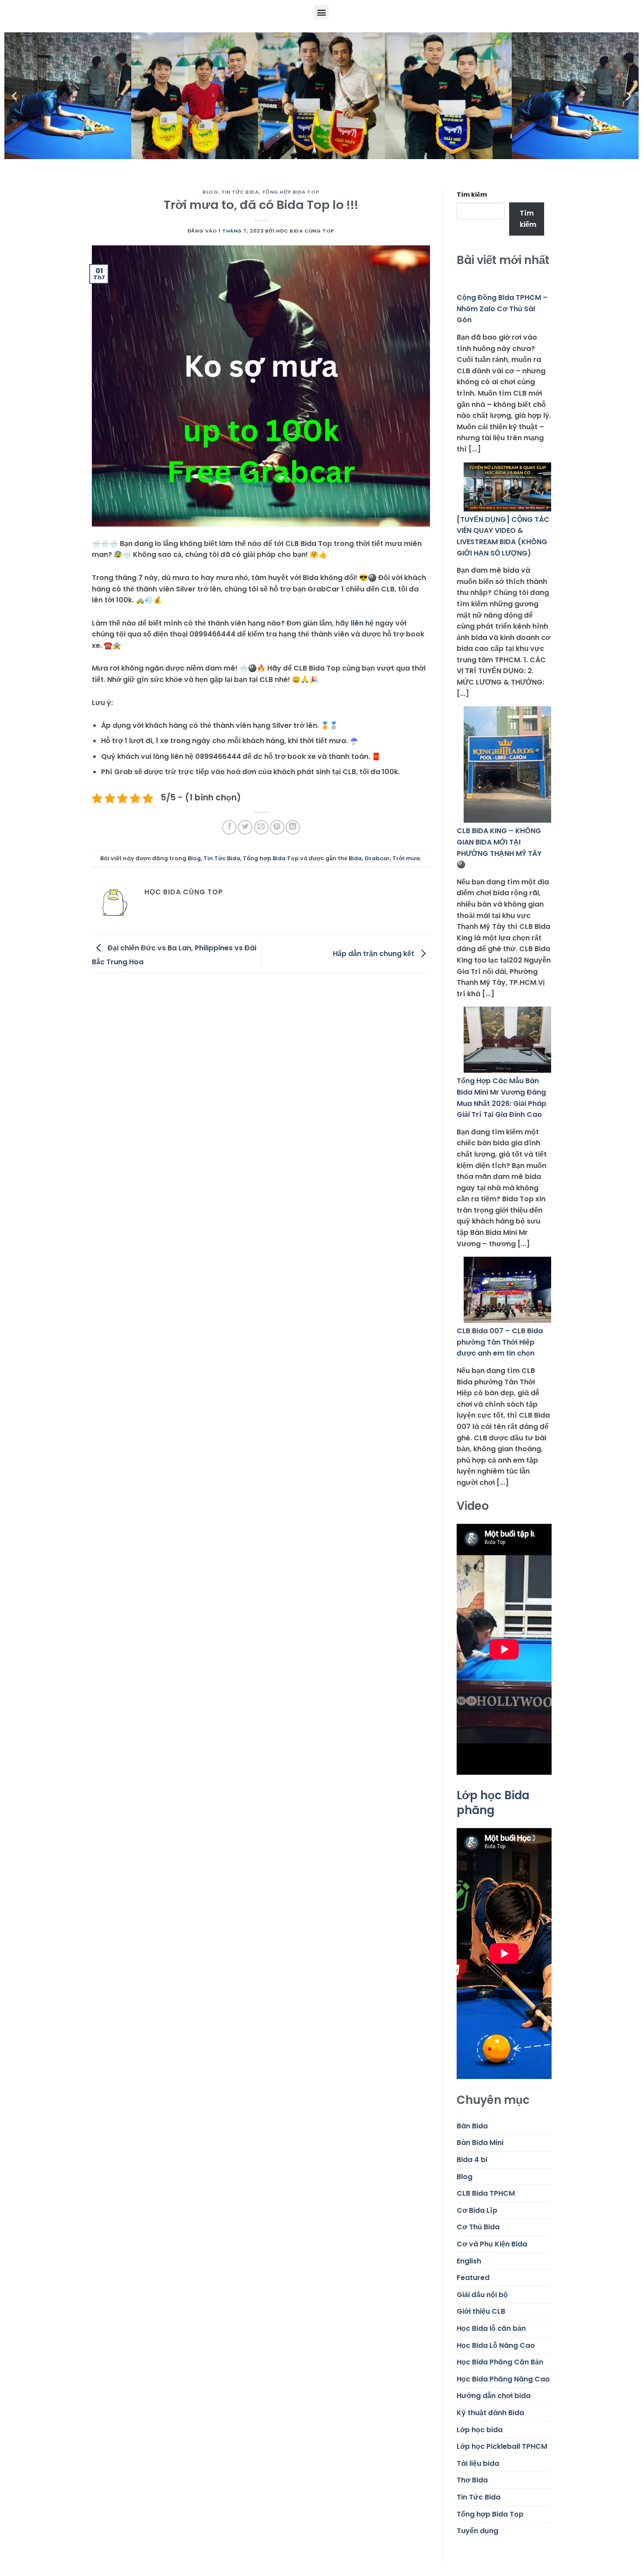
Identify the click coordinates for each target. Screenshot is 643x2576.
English (469, 2261)
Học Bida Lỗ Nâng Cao (496, 2345)
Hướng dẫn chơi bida (494, 2396)
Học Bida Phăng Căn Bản (500, 2362)
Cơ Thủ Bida (478, 2227)
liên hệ (362, 623)
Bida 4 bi (472, 2160)
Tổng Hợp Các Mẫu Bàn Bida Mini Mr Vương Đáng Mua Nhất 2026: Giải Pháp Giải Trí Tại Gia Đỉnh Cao (501, 1098)
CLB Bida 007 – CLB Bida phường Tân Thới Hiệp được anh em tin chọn (500, 1342)
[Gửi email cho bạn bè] (261, 827)
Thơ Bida (472, 2480)
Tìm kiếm (472, 195)
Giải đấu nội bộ (482, 2295)
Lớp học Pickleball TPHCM (502, 2446)
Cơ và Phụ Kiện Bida (492, 2244)
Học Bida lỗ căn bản (491, 2328)
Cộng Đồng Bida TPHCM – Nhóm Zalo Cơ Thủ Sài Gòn (502, 309)
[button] (322, 12)
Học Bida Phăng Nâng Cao (503, 2379)
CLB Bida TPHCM (486, 2193)
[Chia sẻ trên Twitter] (245, 827)
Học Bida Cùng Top (305, 231)
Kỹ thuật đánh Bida (490, 2413)
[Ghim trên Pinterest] (277, 827)
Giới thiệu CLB (481, 2311)
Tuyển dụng (477, 2531)
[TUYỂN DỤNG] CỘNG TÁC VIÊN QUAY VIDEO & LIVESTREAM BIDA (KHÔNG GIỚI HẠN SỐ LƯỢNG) (503, 536)
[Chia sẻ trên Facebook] (229, 827)
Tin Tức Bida (240, 192)
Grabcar (377, 858)
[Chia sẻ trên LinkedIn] (293, 827)
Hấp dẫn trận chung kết (374, 953)
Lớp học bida (480, 2430)
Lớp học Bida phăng (493, 1803)
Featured (473, 2278)
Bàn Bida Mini (480, 2143)
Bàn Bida (472, 2126)
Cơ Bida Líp (477, 2210)
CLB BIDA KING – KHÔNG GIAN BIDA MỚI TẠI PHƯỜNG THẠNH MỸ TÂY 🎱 (499, 848)
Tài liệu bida (478, 2463)
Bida (355, 858)
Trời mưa (406, 858)
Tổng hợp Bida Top (291, 192)
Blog (210, 192)
